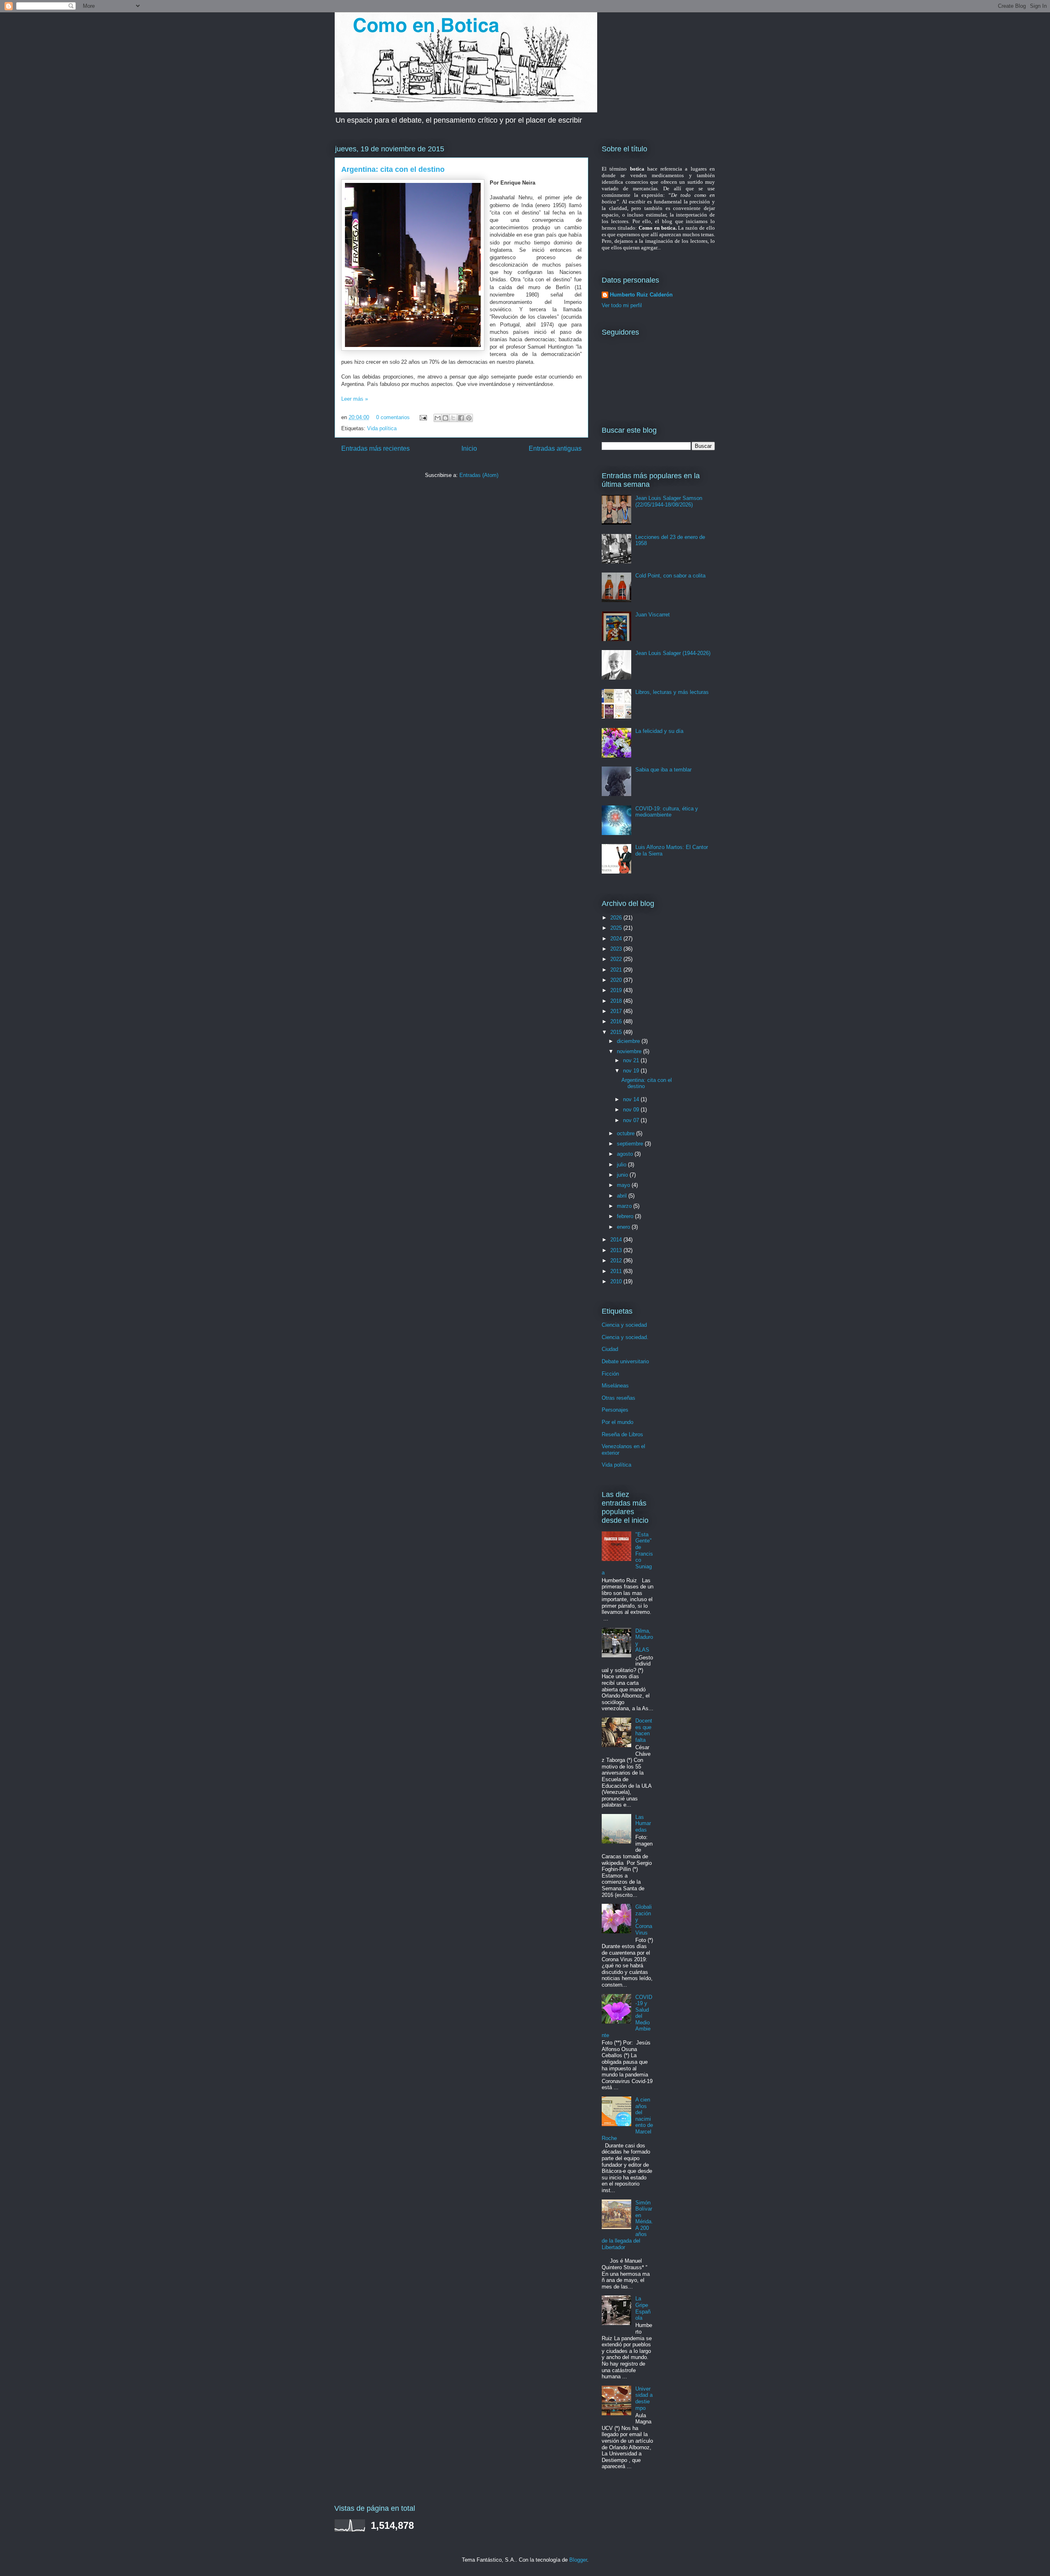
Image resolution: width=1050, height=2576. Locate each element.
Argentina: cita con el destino (393, 169)
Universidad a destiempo (644, 2398)
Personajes (615, 1410)
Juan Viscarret (653, 615)
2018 (617, 1001)
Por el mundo (617, 1422)
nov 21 (632, 1060)
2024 (617, 939)
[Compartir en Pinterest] (469, 418)
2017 (617, 1011)
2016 (617, 1021)
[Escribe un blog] (445, 418)
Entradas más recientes (375, 448)
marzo (625, 1206)
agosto (626, 1154)
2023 (617, 949)
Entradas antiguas (555, 448)
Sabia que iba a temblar (663, 770)
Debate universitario (625, 1361)
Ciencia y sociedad (624, 1325)
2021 (617, 970)
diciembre (629, 1041)
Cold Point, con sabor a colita (670, 576)
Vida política (382, 428)
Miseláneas (615, 1386)
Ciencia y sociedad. (625, 1337)
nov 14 (632, 1099)
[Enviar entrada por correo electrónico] (423, 417)
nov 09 (632, 1110)
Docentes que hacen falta (644, 1730)
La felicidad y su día (659, 731)
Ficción (610, 1374)
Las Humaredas (643, 1823)
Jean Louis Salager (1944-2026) (673, 653)
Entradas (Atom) (479, 475)
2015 (617, 1032)
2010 (617, 1281)
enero (624, 1227)
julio (622, 1165)
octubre (627, 1133)
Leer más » (355, 399)
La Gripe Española (643, 2308)
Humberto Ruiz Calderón (641, 295)
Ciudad (610, 1349)
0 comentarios (393, 417)
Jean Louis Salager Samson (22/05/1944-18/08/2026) (669, 501)
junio (623, 1175)
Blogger (578, 2560)
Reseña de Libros (622, 1434)
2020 (617, 980)
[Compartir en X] (453, 418)
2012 (617, 1261)
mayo (624, 1185)
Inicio (469, 448)
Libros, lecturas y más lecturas (672, 692)
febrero (626, 1216)
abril (623, 1196)
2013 (617, 1250)
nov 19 (632, 1071)
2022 (617, 959)
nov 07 (632, 1120)
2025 (617, 928)
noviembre (630, 1051)
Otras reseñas (619, 1398)
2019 (617, 990)
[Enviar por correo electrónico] (438, 418)
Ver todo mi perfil (622, 305)
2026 (617, 918)
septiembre (631, 1144)
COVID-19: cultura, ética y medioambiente (667, 812)
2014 (617, 1240)
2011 (617, 1271)
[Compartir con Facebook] (461, 418)
